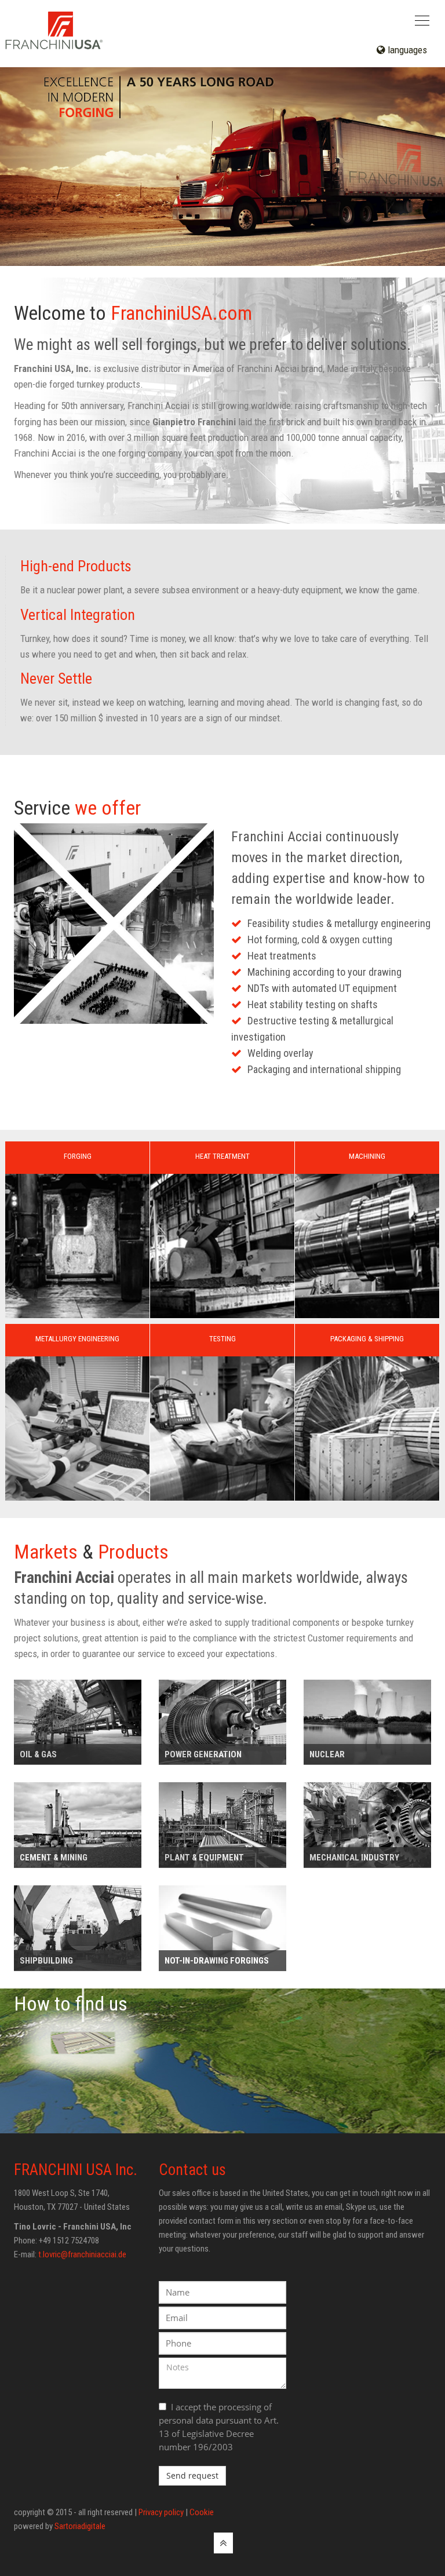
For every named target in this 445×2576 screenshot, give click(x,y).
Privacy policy (161, 2512)
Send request (192, 2475)
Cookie (202, 2512)
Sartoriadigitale (80, 2526)
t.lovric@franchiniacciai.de (82, 2254)
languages (406, 50)
